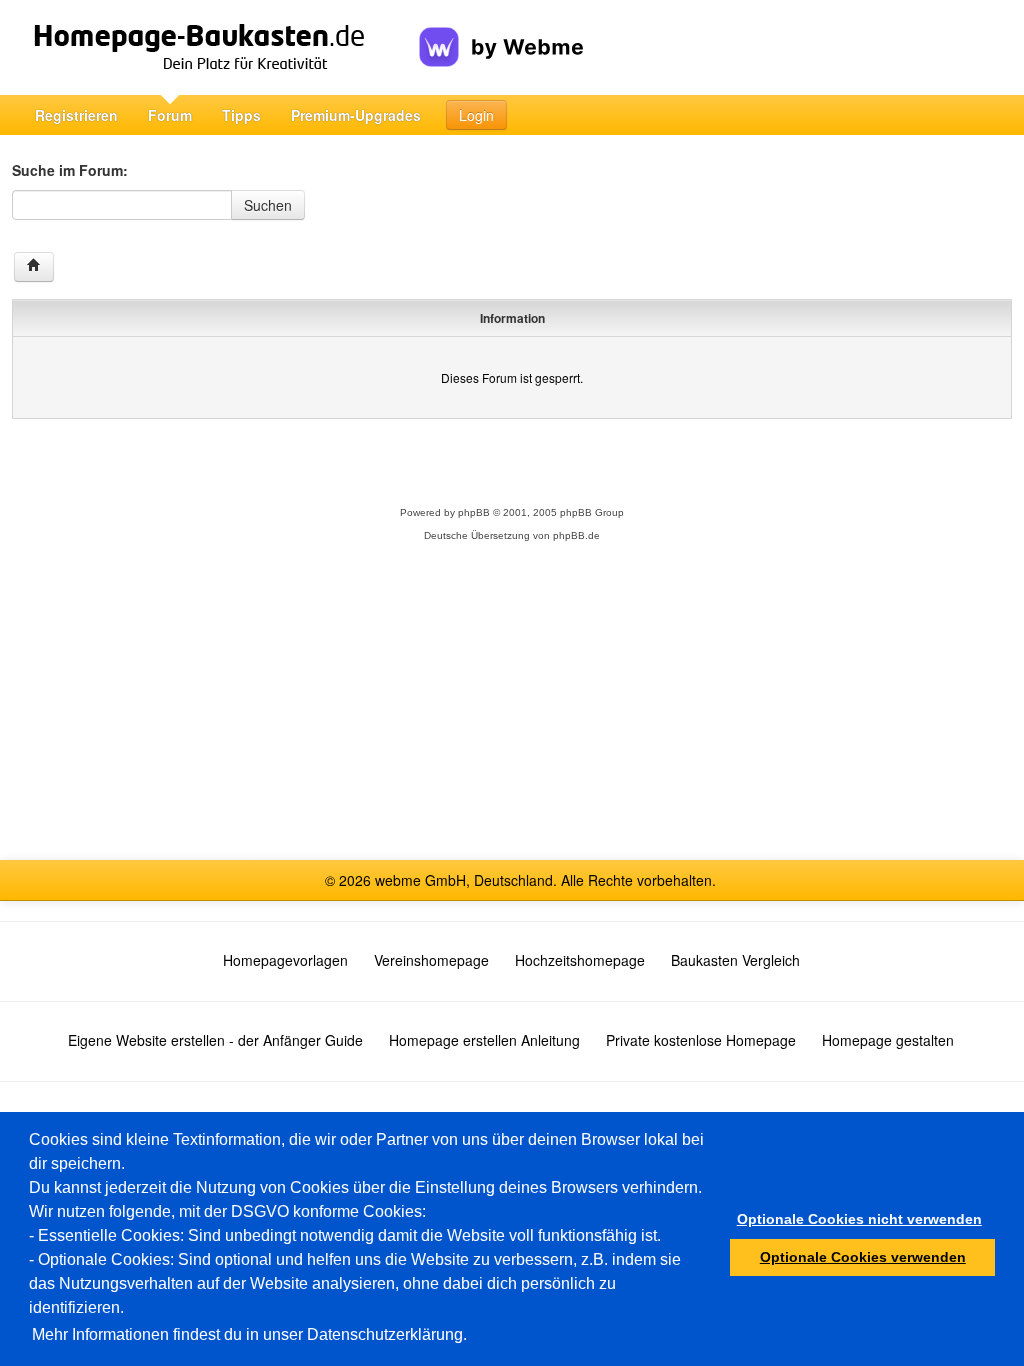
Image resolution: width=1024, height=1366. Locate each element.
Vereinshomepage (431, 960)
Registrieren (76, 115)
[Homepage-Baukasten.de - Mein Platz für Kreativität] (215, 47)
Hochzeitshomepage (580, 960)
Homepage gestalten (888, 1040)
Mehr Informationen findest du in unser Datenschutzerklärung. (249, 1334)
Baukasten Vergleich (735, 960)
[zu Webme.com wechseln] (501, 31)
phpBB (474, 512)
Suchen (268, 205)
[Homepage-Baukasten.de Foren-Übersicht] (34, 267)
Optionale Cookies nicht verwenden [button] (859, 1219)
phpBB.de (576, 535)
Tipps (241, 115)
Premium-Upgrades (356, 115)
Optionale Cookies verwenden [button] (863, 1257)
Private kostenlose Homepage (701, 1040)
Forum (170, 115)
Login (476, 115)
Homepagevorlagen (285, 960)
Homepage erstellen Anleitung (484, 1040)
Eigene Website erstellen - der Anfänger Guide (215, 1040)
